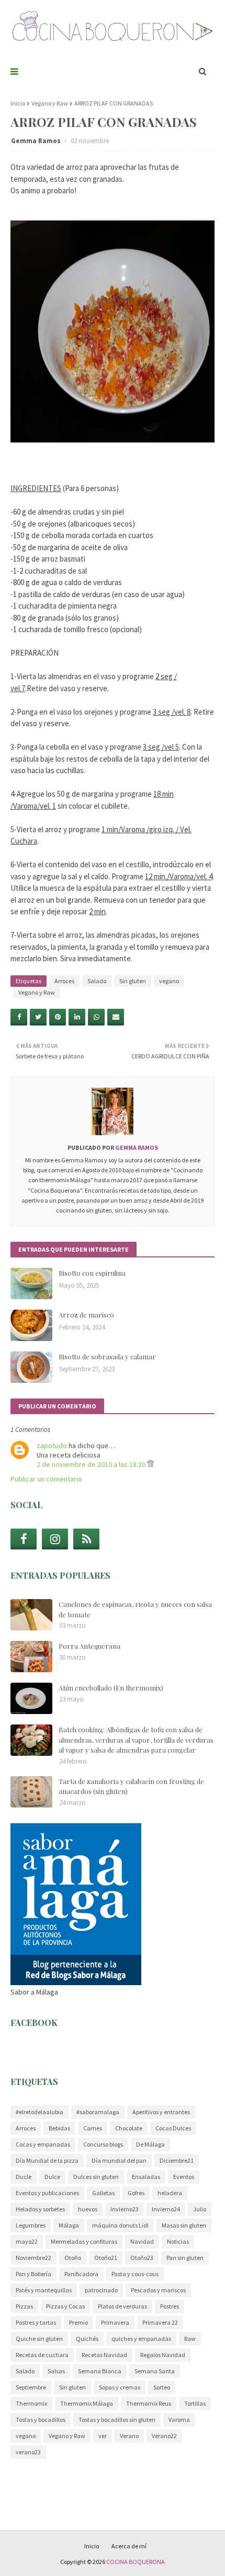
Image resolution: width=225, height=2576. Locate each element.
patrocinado (101, 2290)
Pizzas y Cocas (65, 2306)
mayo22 (27, 2241)
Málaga (69, 2225)
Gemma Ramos (37, 141)
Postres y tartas (36, 2322)
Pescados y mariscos (158, 2290)
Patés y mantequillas (44, 2290)
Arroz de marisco (86, 1315)
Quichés (87, 2339)
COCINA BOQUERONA (136, 2562)
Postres (170, 2306)
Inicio (18, 103)
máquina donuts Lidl (120, 2225)
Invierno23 (125, 2209)
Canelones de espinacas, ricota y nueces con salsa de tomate (135, 1609)
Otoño (73, 2258)
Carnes (93, 2128)
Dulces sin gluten (96, 2177)
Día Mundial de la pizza (47, 2160)
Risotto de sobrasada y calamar (107, 1356)
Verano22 (164, 2436)
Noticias (178, 2241)
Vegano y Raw (50, 103)
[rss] (86, 1539)
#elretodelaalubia (40, 2112)
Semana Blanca (100, 2371)
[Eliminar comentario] (150, 1464)
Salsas (56, 2371)
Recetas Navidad (104, 2355)
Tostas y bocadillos (41, 2420)
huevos (88, 2209)
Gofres (136, 2193)
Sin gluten (133, 981)
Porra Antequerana (89, 1646)
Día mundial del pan (119, 2160)
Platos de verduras (122, 2306)
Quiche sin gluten (39, 2339)
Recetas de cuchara (42, 2355)
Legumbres (31, 2225)
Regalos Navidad (163, 2355)
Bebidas (59, 2128)
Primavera (115, 2322)
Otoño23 (142, 2258)
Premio (78, 2322)
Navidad (142, 2241)
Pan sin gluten (185, 2258)
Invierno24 (166, 2209)
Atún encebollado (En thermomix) (111, 1688)
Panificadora (81, 2274)
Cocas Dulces (173, 2128)
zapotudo (52, 1446)
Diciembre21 (177, 2160)
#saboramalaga (98, 2112)
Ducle (24, 2177)
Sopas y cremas (120, 2387)
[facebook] (24, 1539)
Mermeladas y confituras (84, 2241)
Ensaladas (146, 2177)
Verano (129, 2436)
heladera (170, 2193)
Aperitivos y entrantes (161, 2112)
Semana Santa (155, 2371)
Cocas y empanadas (43, 2144)
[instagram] (55, 1539)
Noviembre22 (33, 2258)
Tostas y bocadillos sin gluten (117, 2420)
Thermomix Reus (149, 2403)
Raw (190, 2339)
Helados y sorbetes (40, 2209)
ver (103, 2436)
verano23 (28, 2452)
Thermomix (31, 2403)
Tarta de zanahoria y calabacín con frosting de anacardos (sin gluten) (131, 1786)
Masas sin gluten (184, 2225)
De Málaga (150, 2144)
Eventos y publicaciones (47, 2193)
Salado (97, 981)
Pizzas (24, 2306)
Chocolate (129, 2128)
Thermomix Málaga (87, 2403)
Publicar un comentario (46, 1479)
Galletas (103, 2193)
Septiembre (31, 2387)
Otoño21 (106, 2258)
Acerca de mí (129, 2546)
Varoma (179, 2420)
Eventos (184, 2177)
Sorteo (162, 2387)
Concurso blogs (103, 2144)
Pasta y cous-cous (135, 2274)
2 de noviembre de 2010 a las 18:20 (92, 1464)
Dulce (52, 2177)
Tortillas (195, 2403)
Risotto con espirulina (92, 1273)
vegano (169, 981)
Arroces (64, 981)
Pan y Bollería (33, 2274)
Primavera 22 (160, 2322)
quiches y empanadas (141, 2339)
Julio (200, 2209)
